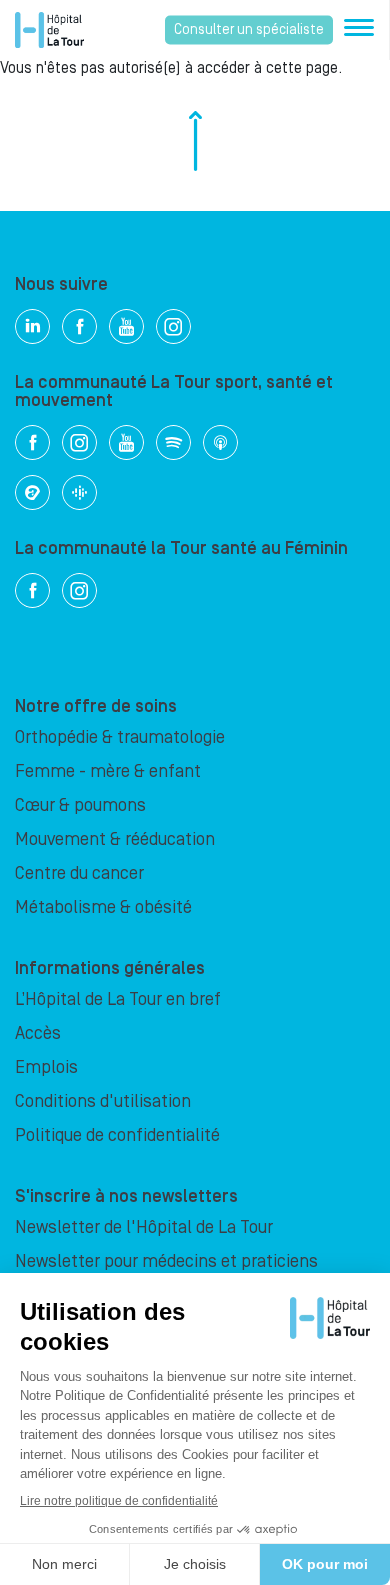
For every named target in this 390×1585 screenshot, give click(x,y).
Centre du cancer (79, 873)
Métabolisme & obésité (103, 907)
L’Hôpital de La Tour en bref (118, 999)
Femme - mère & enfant (108, 771)
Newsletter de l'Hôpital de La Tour (144, 1227)
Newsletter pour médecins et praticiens (166, 1261)
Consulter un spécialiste (249, 30)
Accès (38, 1033)
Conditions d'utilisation (103, 1101)
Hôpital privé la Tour (49, 30)
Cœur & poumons (80, 805)
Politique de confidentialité (117, 1135)
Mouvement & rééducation (115, 839)
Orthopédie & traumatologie (120, 737)
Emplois (46, 1067)
